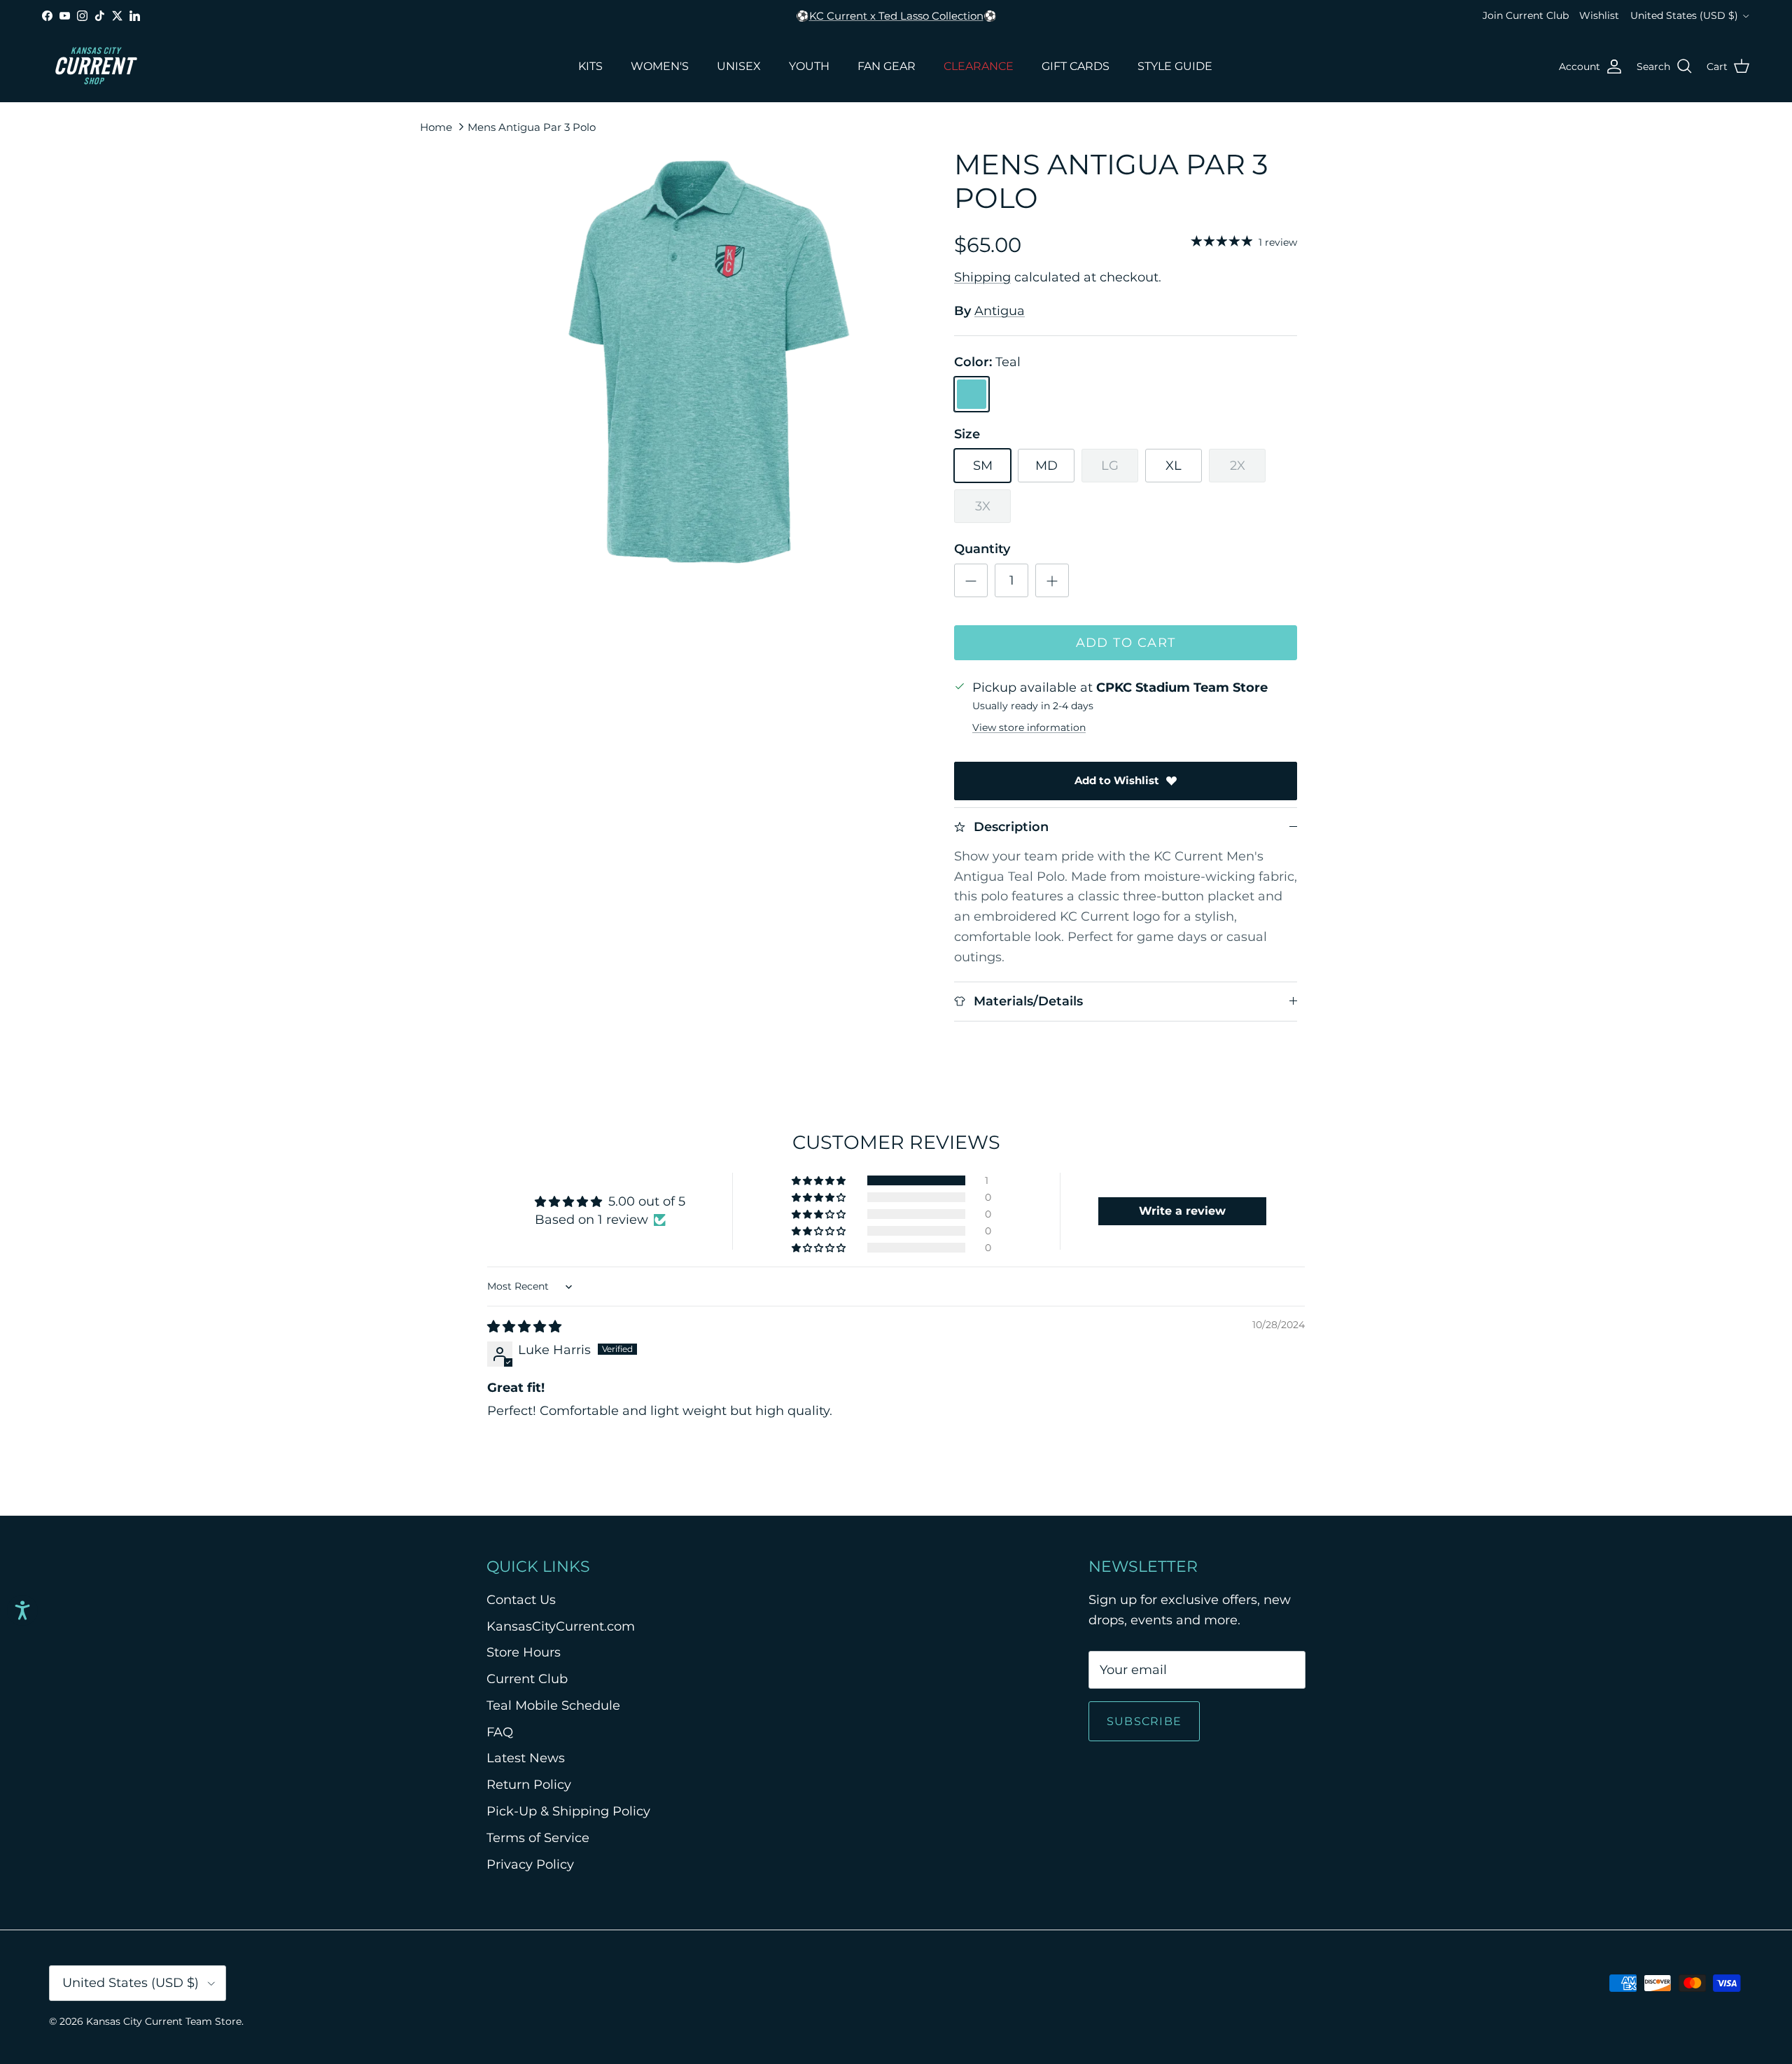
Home (436, 126)
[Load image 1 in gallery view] (709, 362)
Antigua (1000, 311)
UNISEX (739, 66)
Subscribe (1144, 1721)
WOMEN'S (660, 66)
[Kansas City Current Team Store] (96, 67)
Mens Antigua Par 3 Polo (532, 126)
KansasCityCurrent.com (561, 1626)
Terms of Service (538, 1838)
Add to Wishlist (1117, 780)
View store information (1029, 727)
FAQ (500, 1732)
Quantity (982, 549)
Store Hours (524, 1652)
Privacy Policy (530, 1864)
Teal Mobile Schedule (553, 1706)
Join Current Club (1526, 15)
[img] (524, 1327)
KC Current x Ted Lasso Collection (896, 16)
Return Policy (529, 1785)
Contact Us (521, 1600)
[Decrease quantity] (971, 580)
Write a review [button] (1182, 1211)
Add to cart (1126, 643)
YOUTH (809, 66)
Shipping (982, 277)
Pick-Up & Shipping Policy (568, 1811)
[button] (820, 1180)
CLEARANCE (979, 66)
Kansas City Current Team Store (164, 2021)
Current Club (527, 1679)
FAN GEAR (887, 66)
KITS (590, 66)
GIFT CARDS (1076, 66)
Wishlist (1599, 15)
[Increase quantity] (1052, 580)
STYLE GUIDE (1175, 66)
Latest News (526, 1758)
